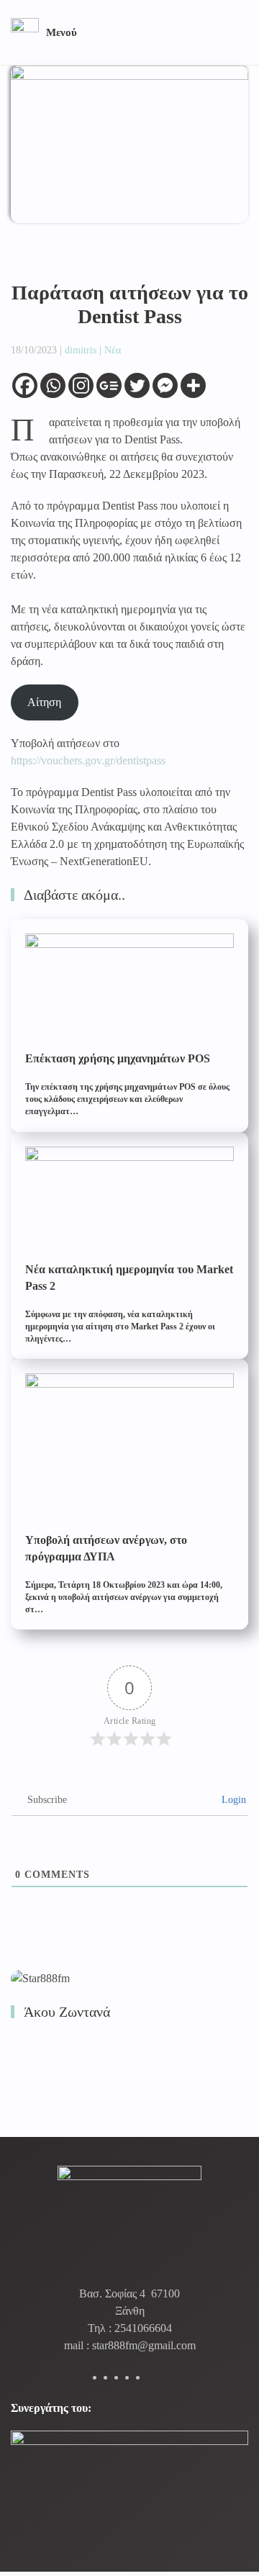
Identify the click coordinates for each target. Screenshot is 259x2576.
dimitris (81, 350)
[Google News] (109, 385)
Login (232, 1800)
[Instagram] (81, 385)
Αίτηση (44, 702)
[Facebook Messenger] (165, 385)
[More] (193, 385)
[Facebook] (25, 385)
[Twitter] (137, 385)
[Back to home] (25, 32)
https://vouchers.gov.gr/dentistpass (88, 760)
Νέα (113, 350)
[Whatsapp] (53, 385)
